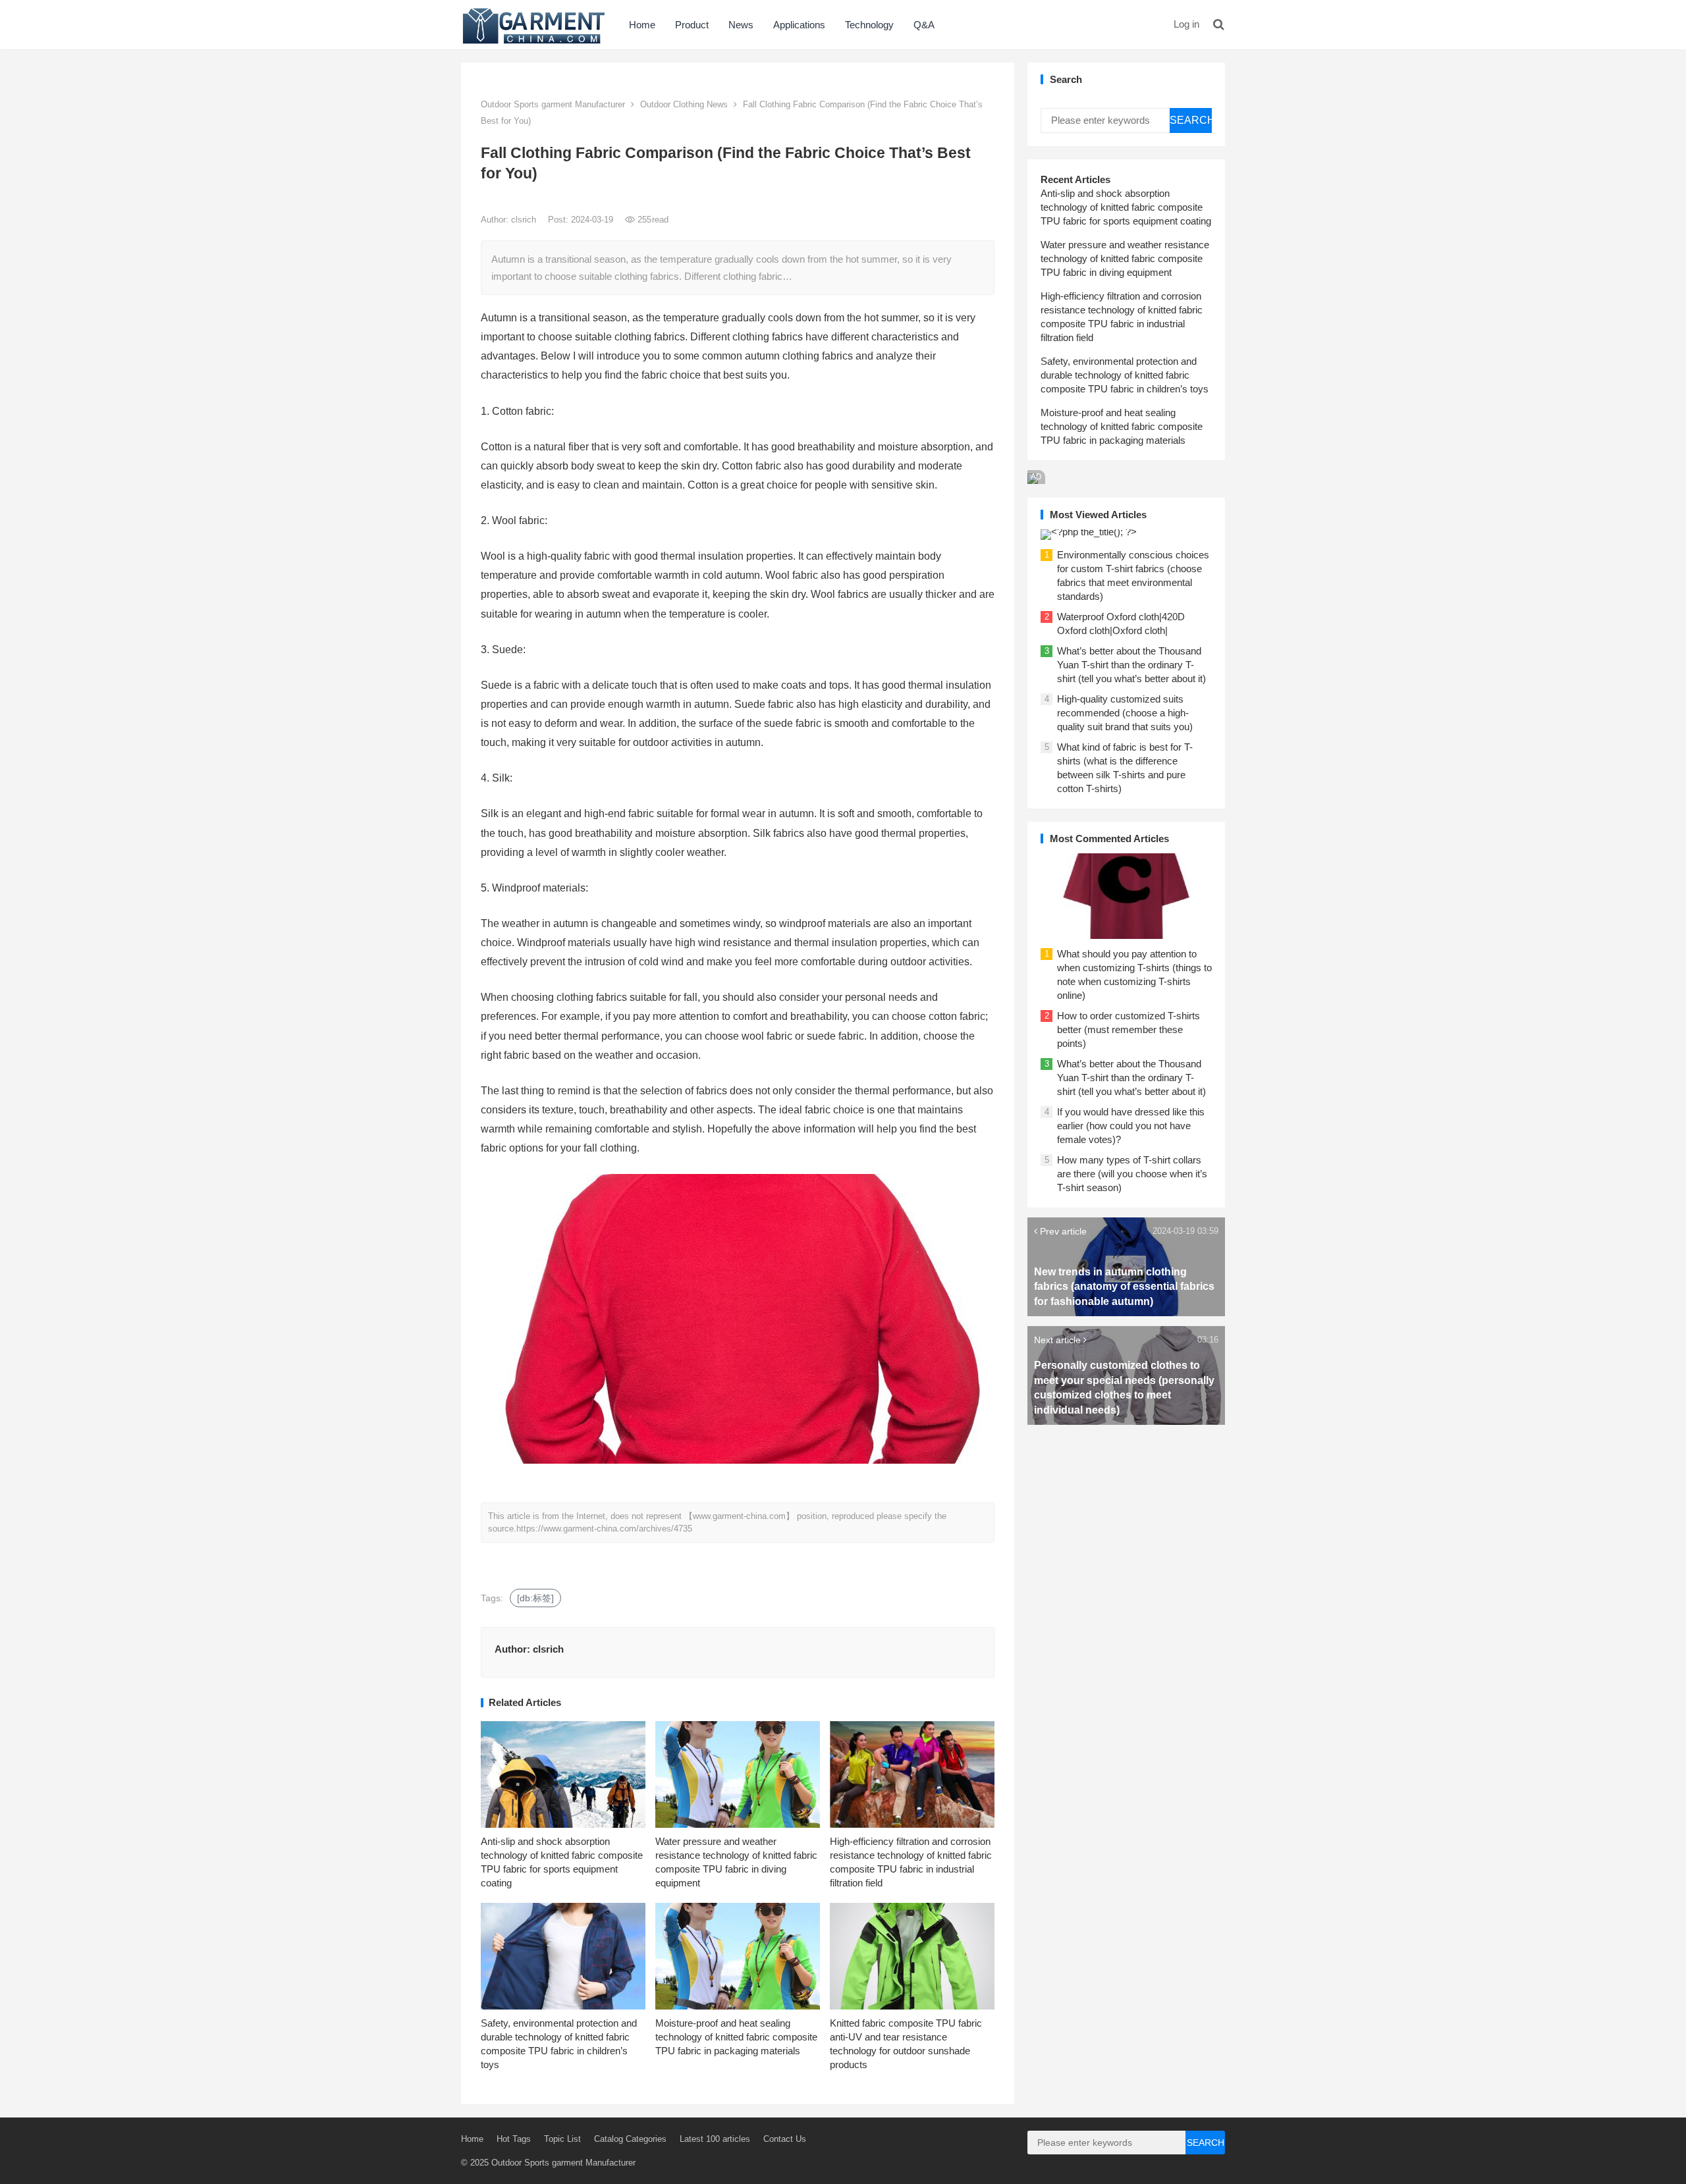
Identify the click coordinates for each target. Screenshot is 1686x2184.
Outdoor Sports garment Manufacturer (553, 104)
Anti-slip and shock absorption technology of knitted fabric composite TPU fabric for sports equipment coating (1126, 207)
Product (692, 25)
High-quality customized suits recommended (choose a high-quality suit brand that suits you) (1125, 713)
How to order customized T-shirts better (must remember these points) (1129, 1029)
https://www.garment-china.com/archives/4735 (604, 1529)
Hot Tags (514, 2139)
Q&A (924, 25)
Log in (1186, 24)
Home (642, 25)
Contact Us (785, 2139)
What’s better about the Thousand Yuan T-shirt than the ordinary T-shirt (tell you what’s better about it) (1131, 665)
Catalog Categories (630, 2139)
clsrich (525, 220)
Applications (799, 25)
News (741, 25)
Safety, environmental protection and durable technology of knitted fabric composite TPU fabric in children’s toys (1125, 375)
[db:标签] (535, 1598)
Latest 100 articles (715, 2139)
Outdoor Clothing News (684, 104)
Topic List (562, 2139)
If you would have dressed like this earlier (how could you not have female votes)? (1131, 1126)
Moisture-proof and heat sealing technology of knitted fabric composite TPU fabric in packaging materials (736, 2037)
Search (1191, 120)
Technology (869, 25)
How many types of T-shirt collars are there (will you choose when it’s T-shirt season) (1132, 1174)
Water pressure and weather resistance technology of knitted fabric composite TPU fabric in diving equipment (1125, 258)
